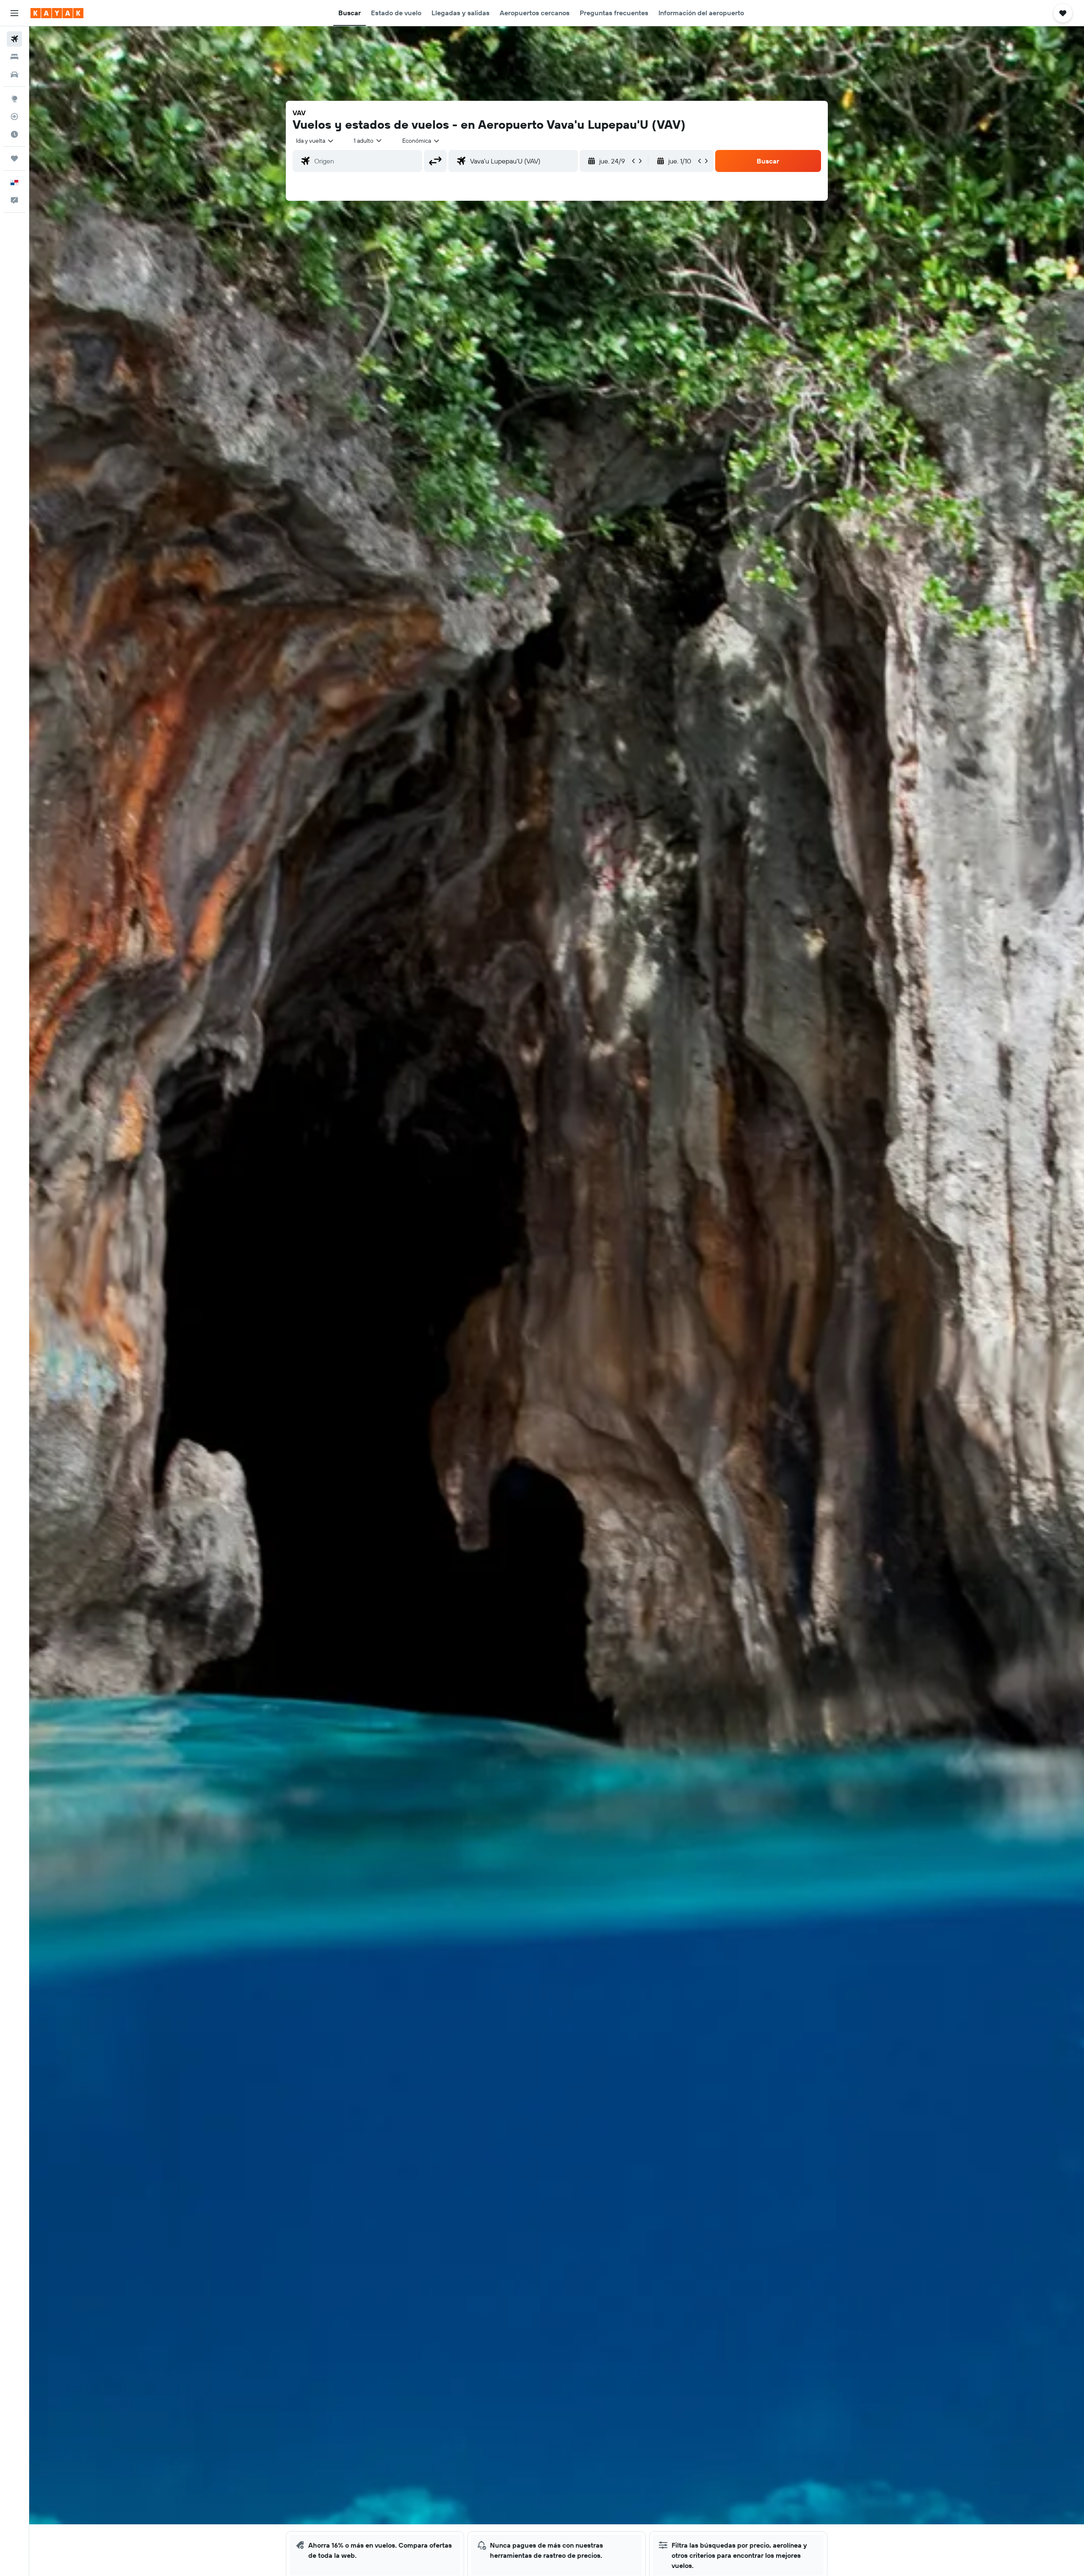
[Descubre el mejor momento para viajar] (14, 134)
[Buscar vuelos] (14, 39)
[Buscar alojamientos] (14, 57)
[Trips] (14, 158)
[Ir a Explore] (14, 99)
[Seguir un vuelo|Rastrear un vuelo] (14, 116)
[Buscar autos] (14, 75)
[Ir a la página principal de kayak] (57, 13)
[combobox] (315, 141)
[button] (14, 13)
